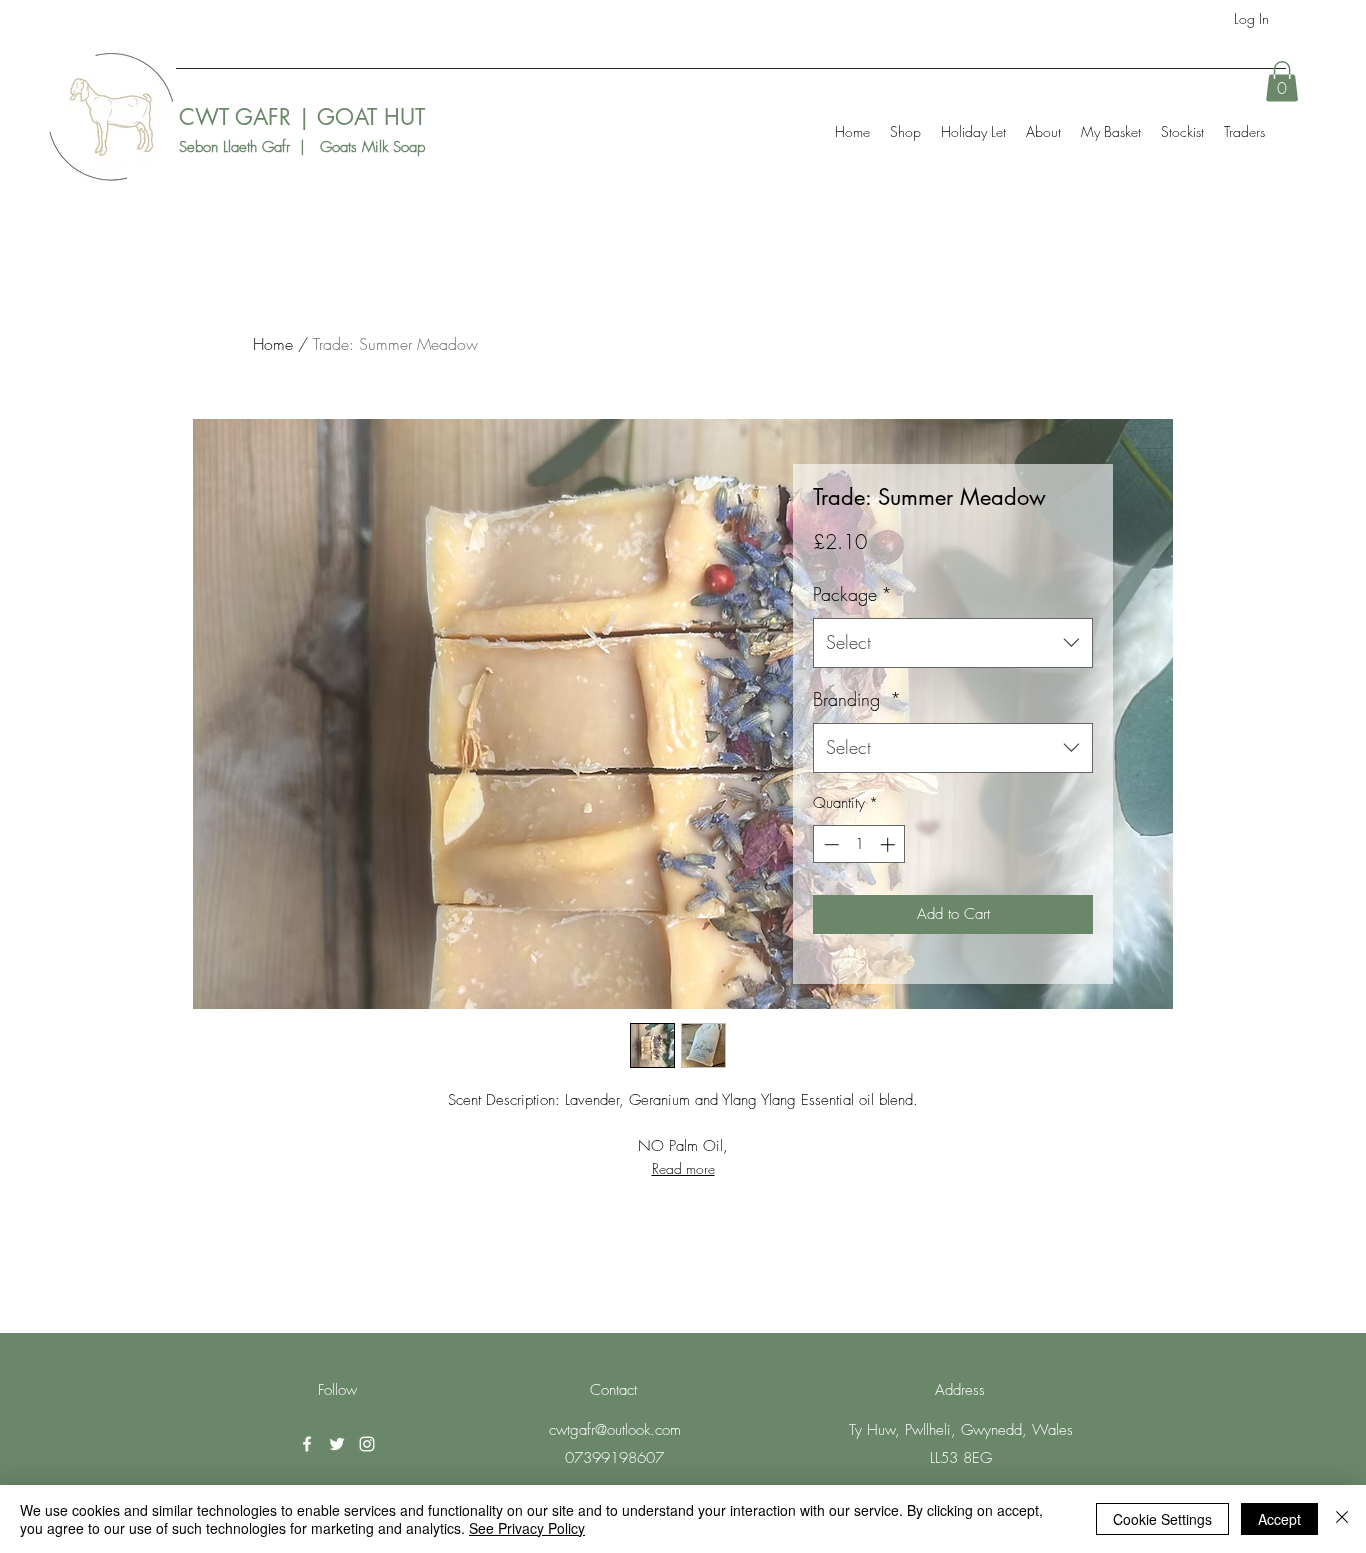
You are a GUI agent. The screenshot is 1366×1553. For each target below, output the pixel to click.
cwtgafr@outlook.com (615, 1430)
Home (273, 344)
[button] (1282, 81)
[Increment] (889, 844)
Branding (857, 699)
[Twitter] (337, 1444)
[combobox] (953, 643)
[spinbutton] (859, 844)
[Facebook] (307, 1444)
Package (852, 594)
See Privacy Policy (527, 1528)
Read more (683, 1168)
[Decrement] (829, 844)
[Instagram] (367, 1444)
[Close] (1342, 1519)
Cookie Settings (1162, 1519)
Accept (1279, 1519)
